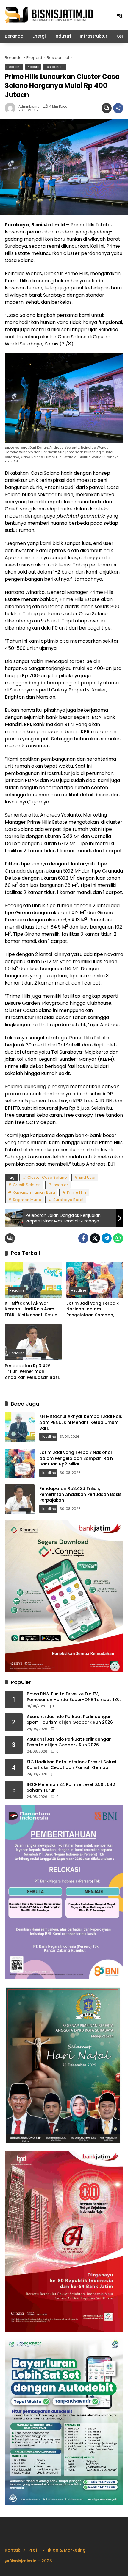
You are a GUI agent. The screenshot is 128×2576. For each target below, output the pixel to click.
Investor (60, 1185)
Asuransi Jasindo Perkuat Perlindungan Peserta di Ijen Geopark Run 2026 (69, 1742)
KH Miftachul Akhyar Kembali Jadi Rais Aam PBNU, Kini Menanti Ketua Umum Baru (31, 1309)
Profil (34, 2550)
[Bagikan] (118, 108)
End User (87, 1177)
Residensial (55, 67)
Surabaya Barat (68, 1200)
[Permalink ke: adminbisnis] (12, 108)
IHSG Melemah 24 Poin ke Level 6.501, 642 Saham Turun (71, 1788)
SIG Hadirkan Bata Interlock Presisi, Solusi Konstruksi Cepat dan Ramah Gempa (71, 1765)
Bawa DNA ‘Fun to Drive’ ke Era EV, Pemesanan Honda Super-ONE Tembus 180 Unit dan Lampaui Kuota (73, 1697)
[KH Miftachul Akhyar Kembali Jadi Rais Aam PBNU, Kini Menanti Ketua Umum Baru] (33, 1280)
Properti (33, 67)
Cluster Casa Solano (47, 1177)
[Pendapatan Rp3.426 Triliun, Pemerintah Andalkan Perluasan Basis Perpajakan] (33, 1342)
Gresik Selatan (27, 1185)
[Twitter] (95, 1238)
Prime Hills (77, 1192)
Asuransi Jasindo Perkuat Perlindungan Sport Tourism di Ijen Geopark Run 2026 (70, 1720)
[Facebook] (83, 1238)
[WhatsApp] (118, 1238)
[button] (120, 15)
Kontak (13, 2550)
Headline (14, 67)
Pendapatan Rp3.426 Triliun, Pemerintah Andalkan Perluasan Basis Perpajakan (33, 1372)
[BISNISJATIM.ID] (49, 15)
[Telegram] (107, 1238)
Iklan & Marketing (67, 2550)
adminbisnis (29, 106)
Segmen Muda (27, 1200)
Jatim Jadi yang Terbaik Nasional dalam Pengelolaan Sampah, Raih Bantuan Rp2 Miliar (93, 1309)
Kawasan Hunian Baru (34, 1192)
